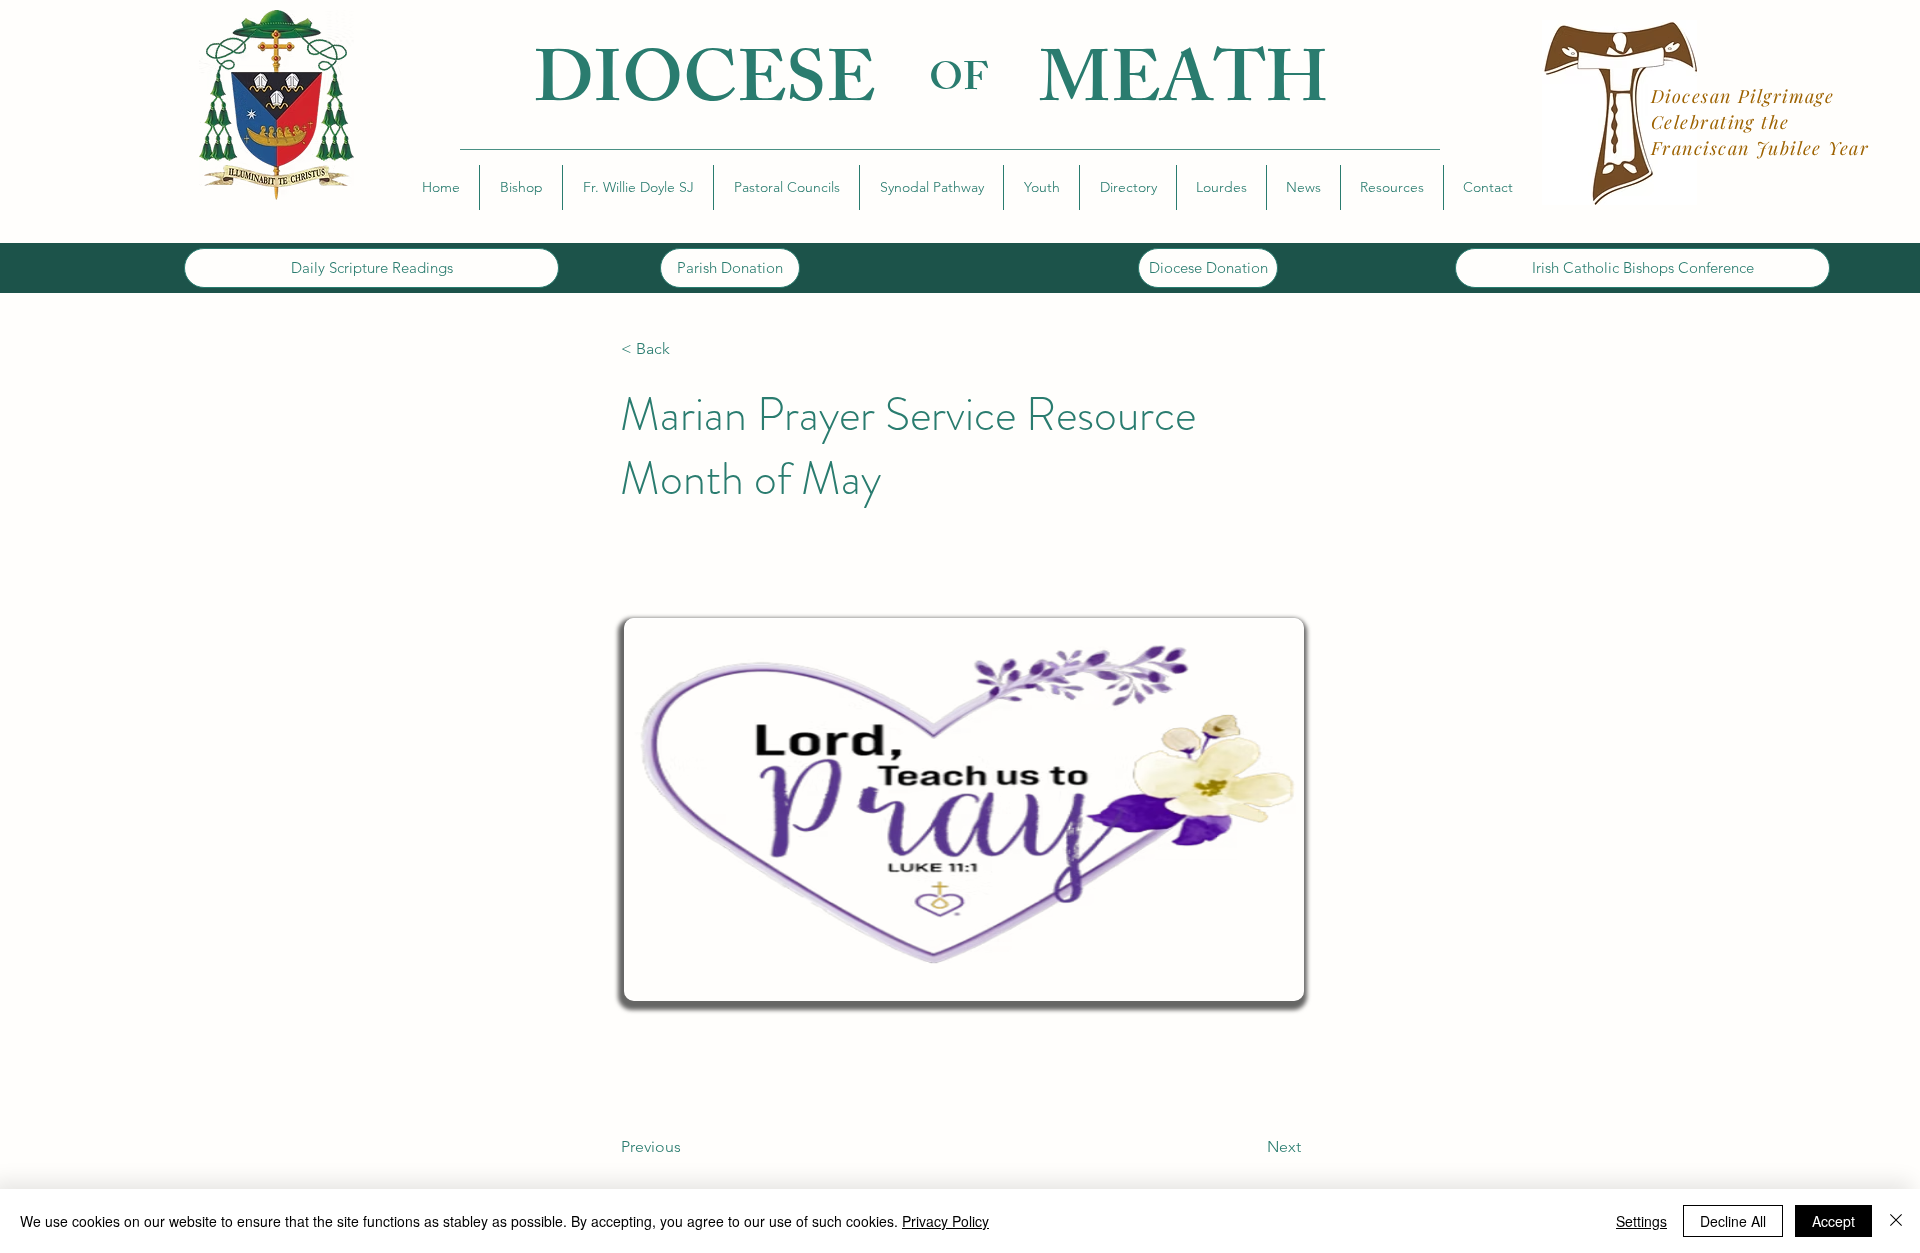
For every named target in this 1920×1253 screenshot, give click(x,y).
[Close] (1896, 1221)
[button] (521, 187)
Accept (1833, 1221)
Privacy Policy (945, 1221)
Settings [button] (1641, 1221)
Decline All (1733, 1221)
